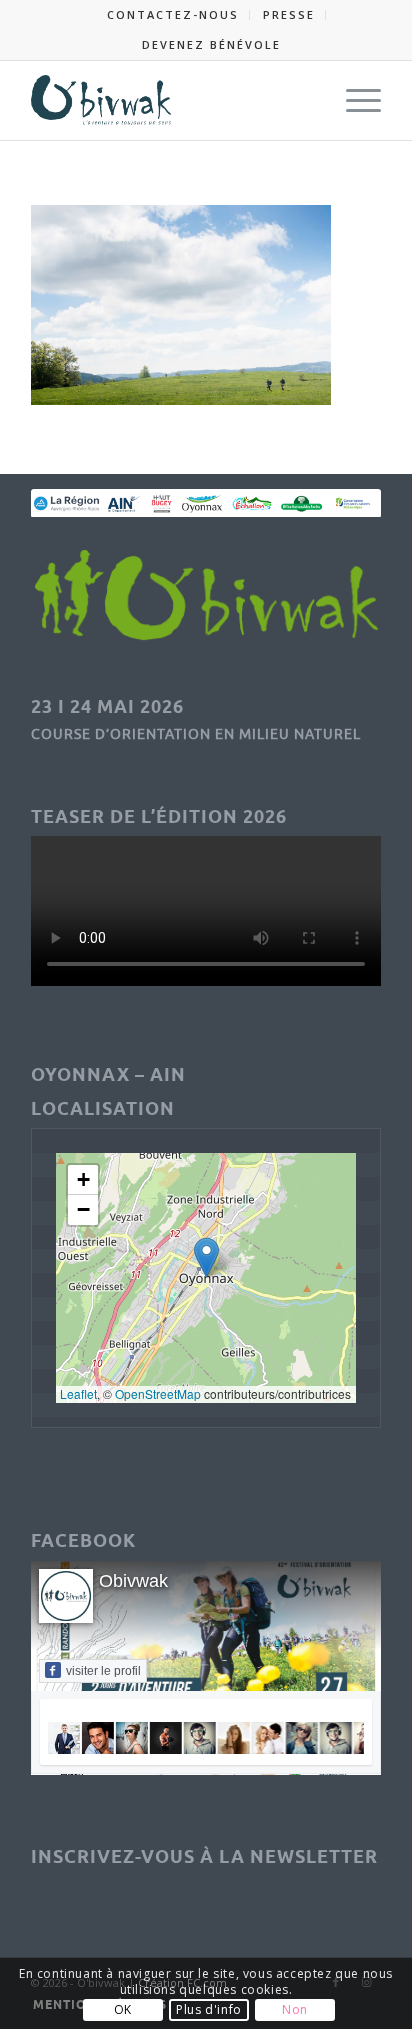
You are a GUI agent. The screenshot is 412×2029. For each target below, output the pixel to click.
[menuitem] (173, 15)
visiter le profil (103, 1671)
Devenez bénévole (211, 44)
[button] (206, 1257)
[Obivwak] (171, 100)
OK (123, 2009)
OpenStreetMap (158, 1393)
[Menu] (353, 100)
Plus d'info (209, 2009)
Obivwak (133, 1581)
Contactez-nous (173, 14)
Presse (289, 14)
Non (295, 2009)
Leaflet (78, 1393)
